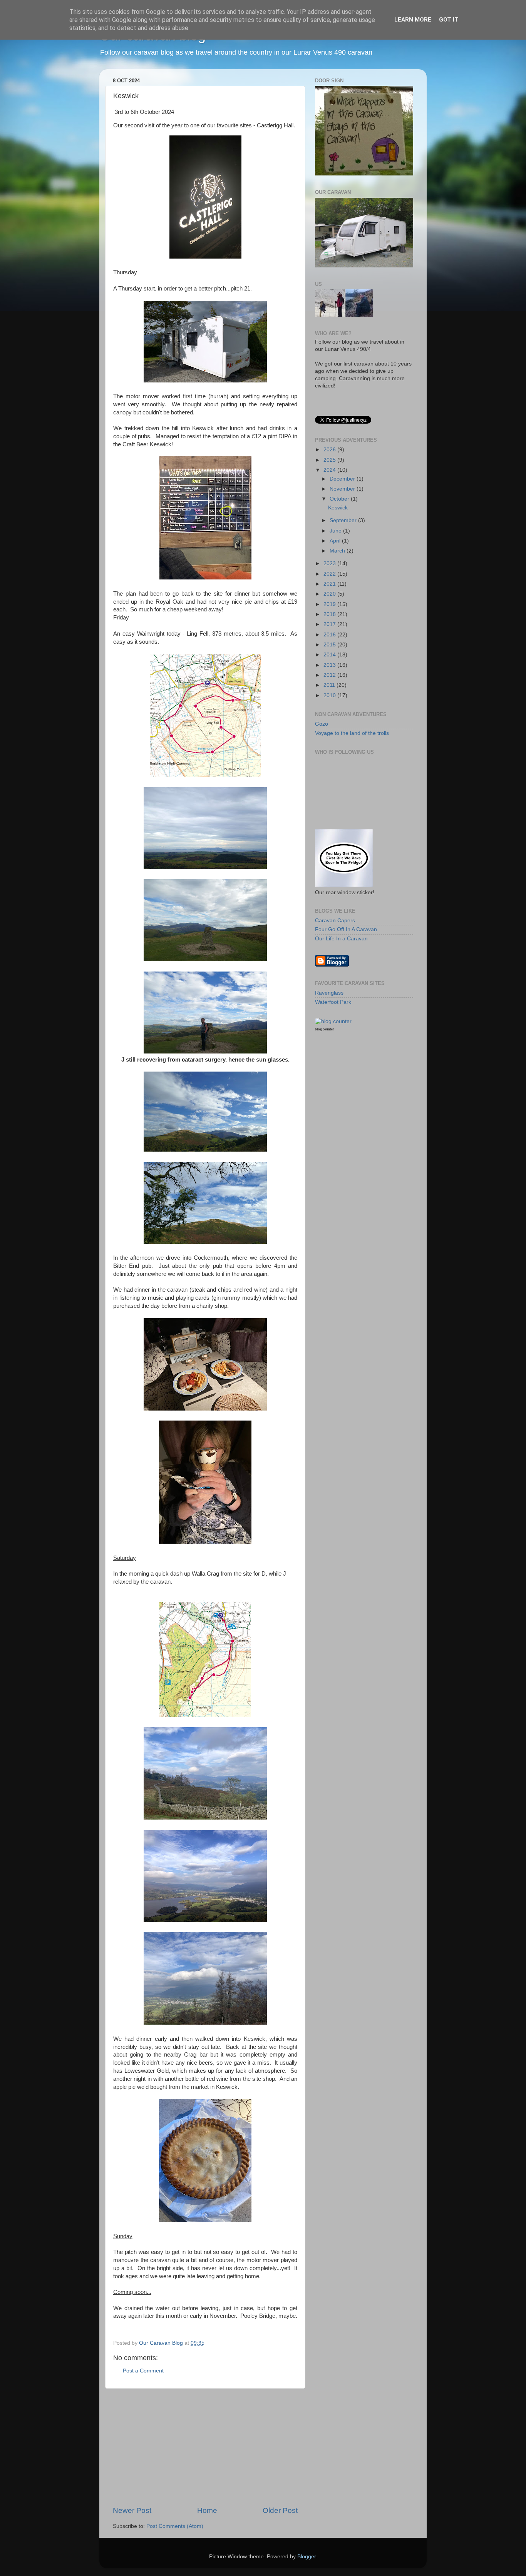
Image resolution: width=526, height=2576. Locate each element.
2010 (330, 695)
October (340, 499)
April (336, 541)
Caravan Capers (335, 921)
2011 (330, 685)
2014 (330, 655)
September (344, 520)
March (338, 551)
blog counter (324, 1029)
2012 (330, 675)
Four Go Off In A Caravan (346, 929)
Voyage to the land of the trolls (352, 733)
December (343, 479)
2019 (330, 604)
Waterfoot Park (333, 1002)
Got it (449, 20)
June (336, 531)
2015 (330, 645)
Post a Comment (143, 2371)
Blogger (307, 2557)
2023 (330, 563)
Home (207, 2510)
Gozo (322, 724)
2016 (330, 635)
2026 (330, 450)
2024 (330, 470)
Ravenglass (329, 993)
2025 (330, 460)
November (343, 489)
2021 (330, 584)
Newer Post (132, 2510)
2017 (330, 624)
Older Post (280, 2510)
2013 (330, 665)
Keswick (338, 508)
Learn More (413, 20)
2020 (330, 594)
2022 (330, 574)
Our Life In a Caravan (341, 939)
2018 (330, 614)
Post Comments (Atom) (175, 2526)
